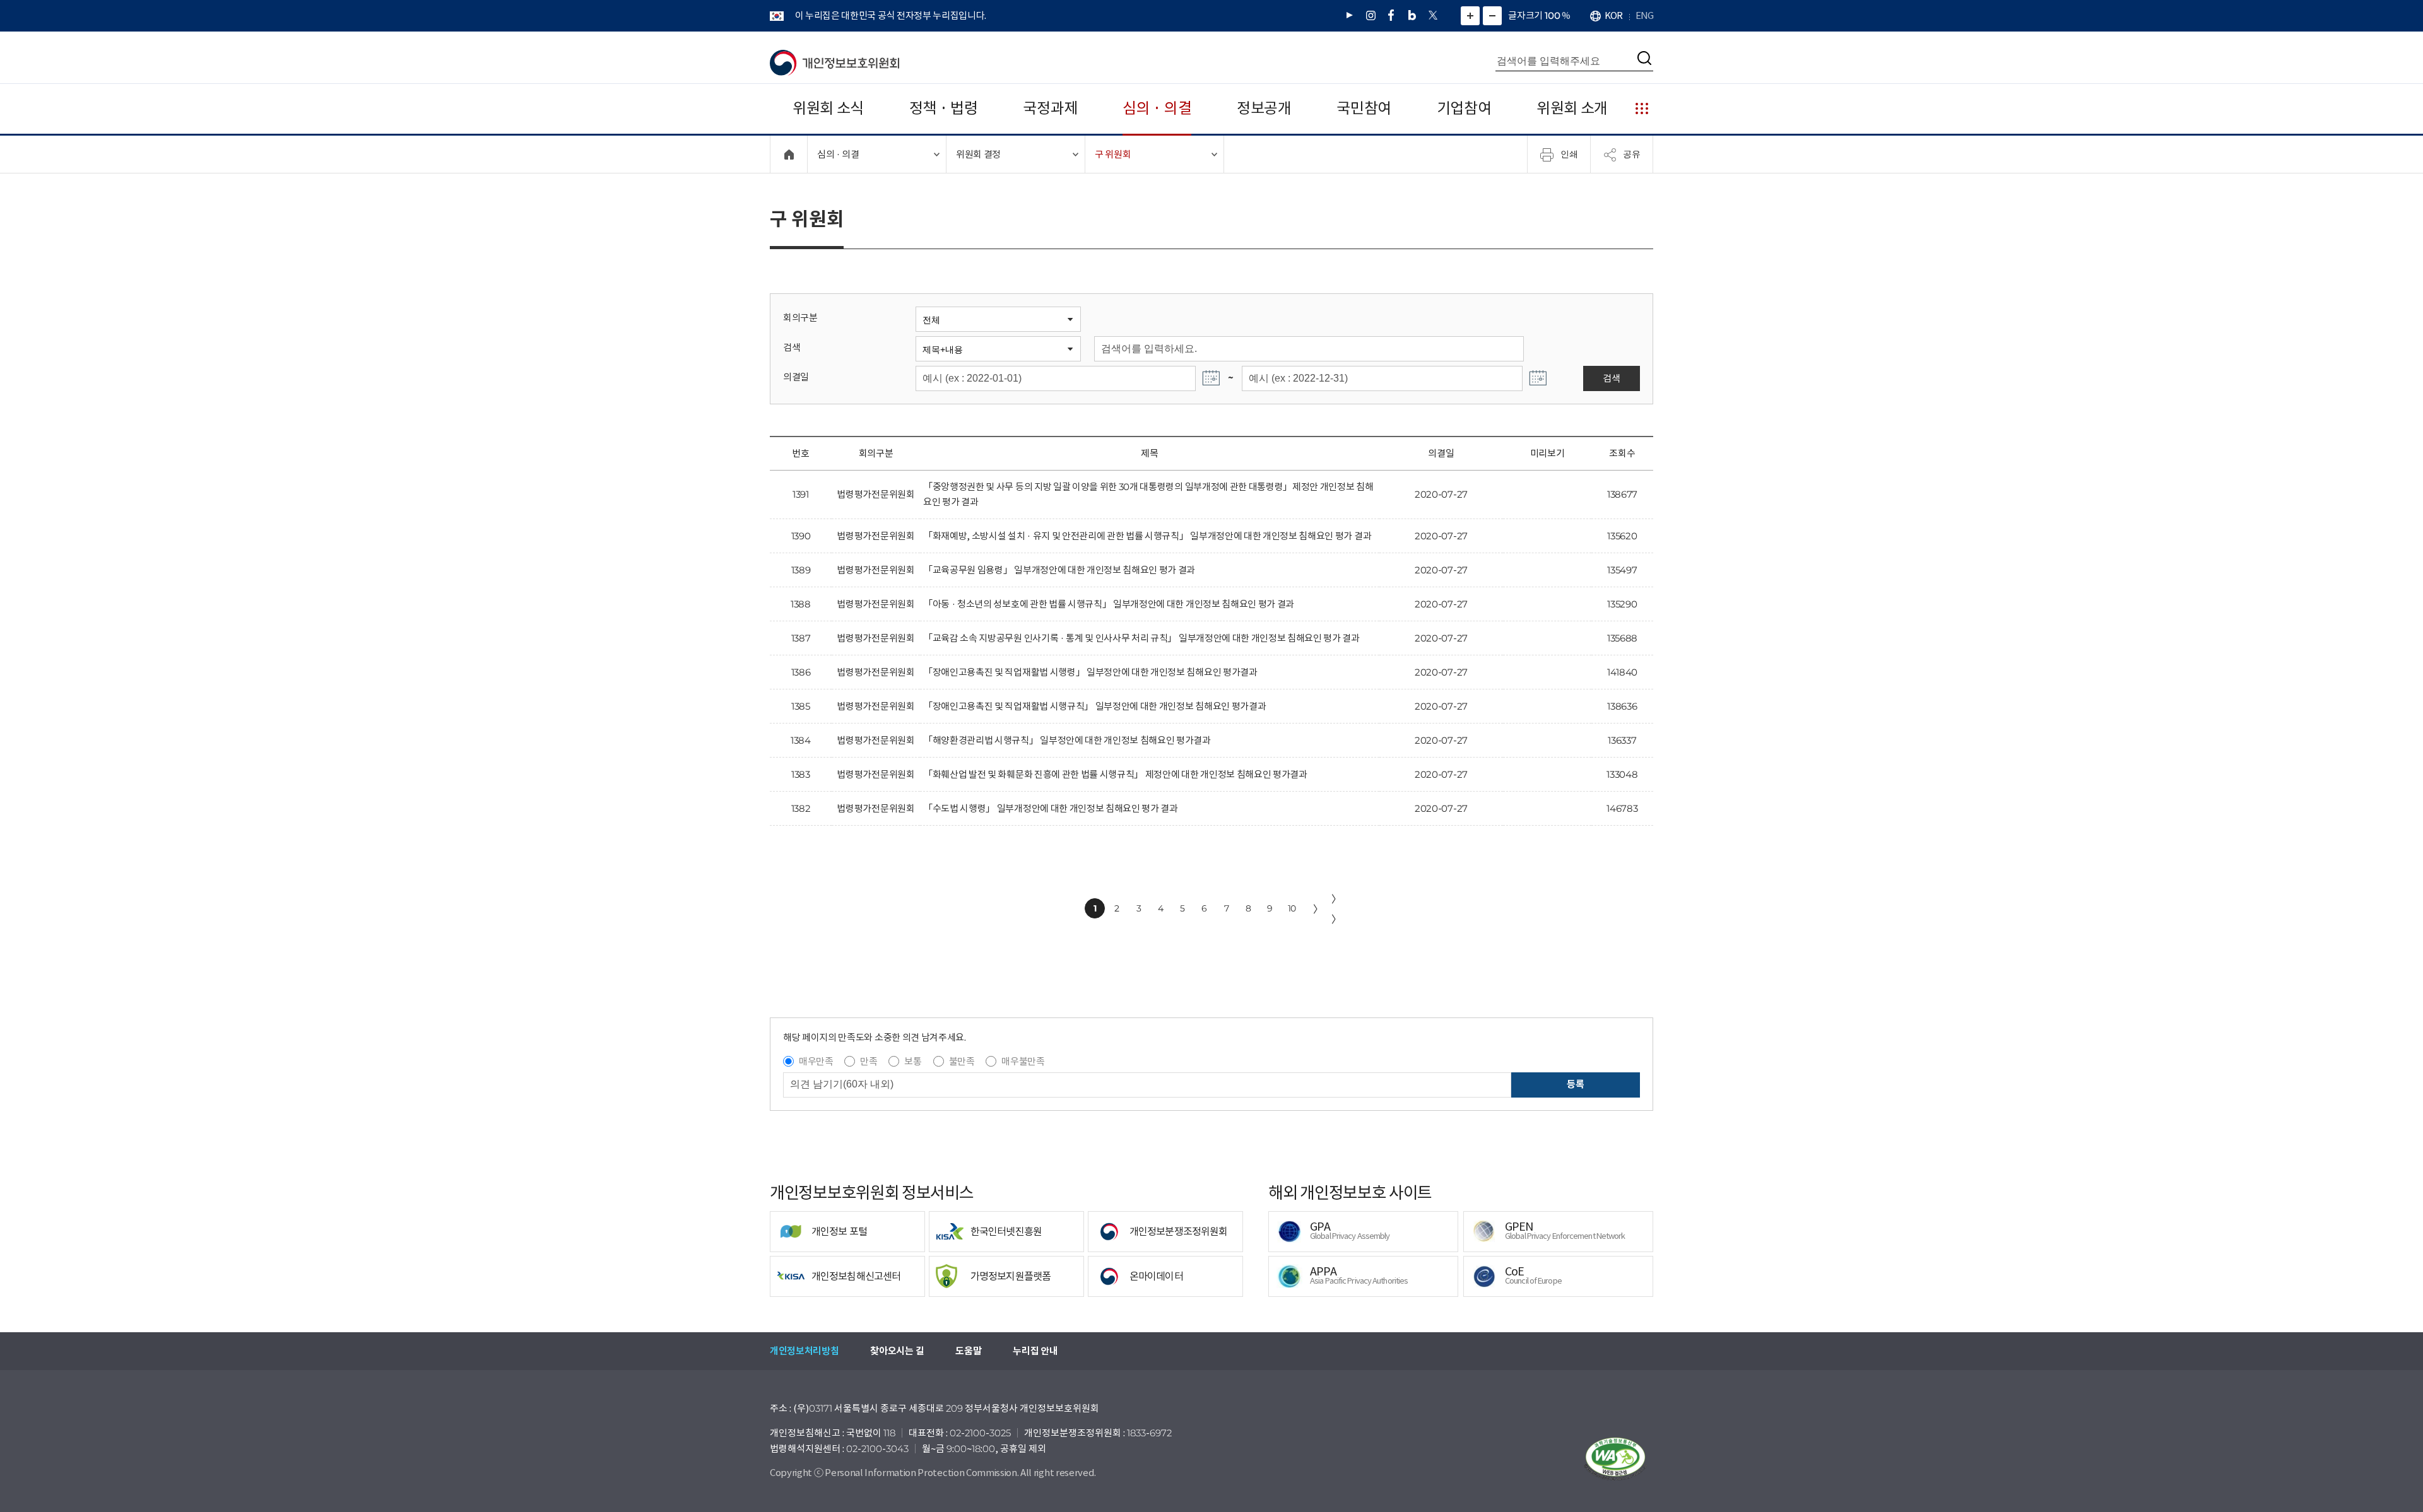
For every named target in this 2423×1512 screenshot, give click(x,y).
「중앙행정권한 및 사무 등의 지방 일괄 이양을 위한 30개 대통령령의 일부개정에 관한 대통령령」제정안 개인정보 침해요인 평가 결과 (1148, 494)
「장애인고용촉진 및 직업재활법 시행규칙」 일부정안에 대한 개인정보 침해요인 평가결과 (1094, 706)
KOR (1613, 15)
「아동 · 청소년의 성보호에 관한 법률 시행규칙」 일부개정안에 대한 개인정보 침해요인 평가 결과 (1109, 604)
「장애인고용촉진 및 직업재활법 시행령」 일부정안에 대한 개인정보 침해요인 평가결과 (1090, 672)
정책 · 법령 (944, 108)
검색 (792, 347)
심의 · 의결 (1157, 108)
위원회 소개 (1572, 108)
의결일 (796, 377)
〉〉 (1336, 909)
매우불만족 (1023, 1061)
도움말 (968, 1351)
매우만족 (816, 1061)
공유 (1632, 154)
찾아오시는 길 (897, 1351)
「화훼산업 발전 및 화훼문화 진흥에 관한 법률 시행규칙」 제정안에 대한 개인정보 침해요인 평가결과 (1115, 774)
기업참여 (1464, 108)
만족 (869, 1061)
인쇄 (1569, 154)
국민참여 (1364, 108)
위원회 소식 (828, 108)
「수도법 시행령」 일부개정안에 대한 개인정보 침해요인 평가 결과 (1051, 808)
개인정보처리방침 (804, 1351)
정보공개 (1264, 108)
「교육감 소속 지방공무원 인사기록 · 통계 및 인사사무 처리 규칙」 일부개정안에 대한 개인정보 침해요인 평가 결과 (1141, 638)
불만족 (962, 1061)
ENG (1644, 15)
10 (1292, 908)
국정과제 (1050, 108)
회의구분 (800, 318)
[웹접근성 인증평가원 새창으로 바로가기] (1615, 1459)
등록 (1575, 1084)
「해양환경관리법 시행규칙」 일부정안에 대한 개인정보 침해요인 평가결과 (1067, 740)
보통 (913, 1061)
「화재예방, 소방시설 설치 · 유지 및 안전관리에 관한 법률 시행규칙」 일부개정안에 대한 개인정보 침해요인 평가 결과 (1147, 536)
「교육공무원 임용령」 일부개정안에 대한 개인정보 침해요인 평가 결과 (1059, 570)
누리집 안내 (1035, 1351)
